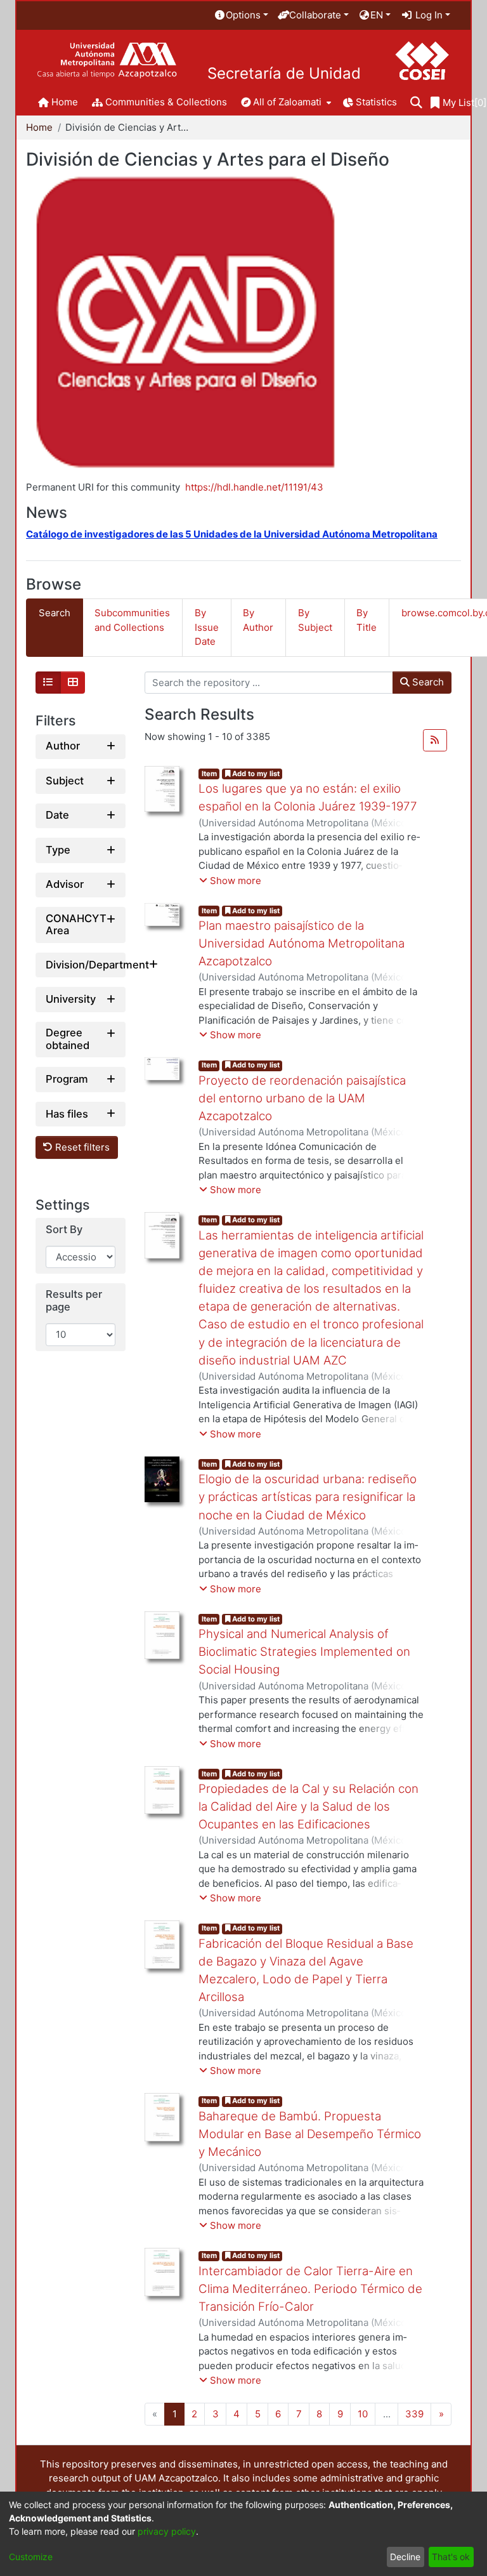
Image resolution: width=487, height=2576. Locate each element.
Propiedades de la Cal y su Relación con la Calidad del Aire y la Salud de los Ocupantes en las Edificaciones (308, 1807)
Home (39, 127)
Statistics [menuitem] (376, 102)
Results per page (74, 1301)
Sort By (64, 1230)
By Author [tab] (258, 620)
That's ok (451, 2557)
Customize (31, 2557)
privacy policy (167, 2531)
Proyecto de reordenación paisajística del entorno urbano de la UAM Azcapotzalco (302, 1098)
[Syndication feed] (435, 741)
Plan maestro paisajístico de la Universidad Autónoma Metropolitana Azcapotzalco (302, 943)
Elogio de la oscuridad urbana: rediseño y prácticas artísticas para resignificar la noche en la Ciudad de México (308, 1497)
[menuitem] (241, 16)
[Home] (107, 61)
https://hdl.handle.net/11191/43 (254, 487)
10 (363, 2414)
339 (414, 2414)
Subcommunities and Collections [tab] (132, 620)
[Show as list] (48, 683)
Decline (405, 2557)
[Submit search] (416, 103)
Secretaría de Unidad (284, 74)
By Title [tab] (367, 620)
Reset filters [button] (81, 1147)
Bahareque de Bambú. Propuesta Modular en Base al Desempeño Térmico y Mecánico (310, 2134)
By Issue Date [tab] (207, 627)
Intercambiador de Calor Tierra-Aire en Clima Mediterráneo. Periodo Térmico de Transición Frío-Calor (310, 2289)
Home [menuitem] (65, 102)
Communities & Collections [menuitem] (166, 102)
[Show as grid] (73, 683)
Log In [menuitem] (428, 15)
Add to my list (255, 774)
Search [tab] (55, 613)
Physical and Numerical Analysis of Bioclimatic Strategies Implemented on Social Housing (304, 1652)
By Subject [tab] (315, 620)
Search (427, 682)
